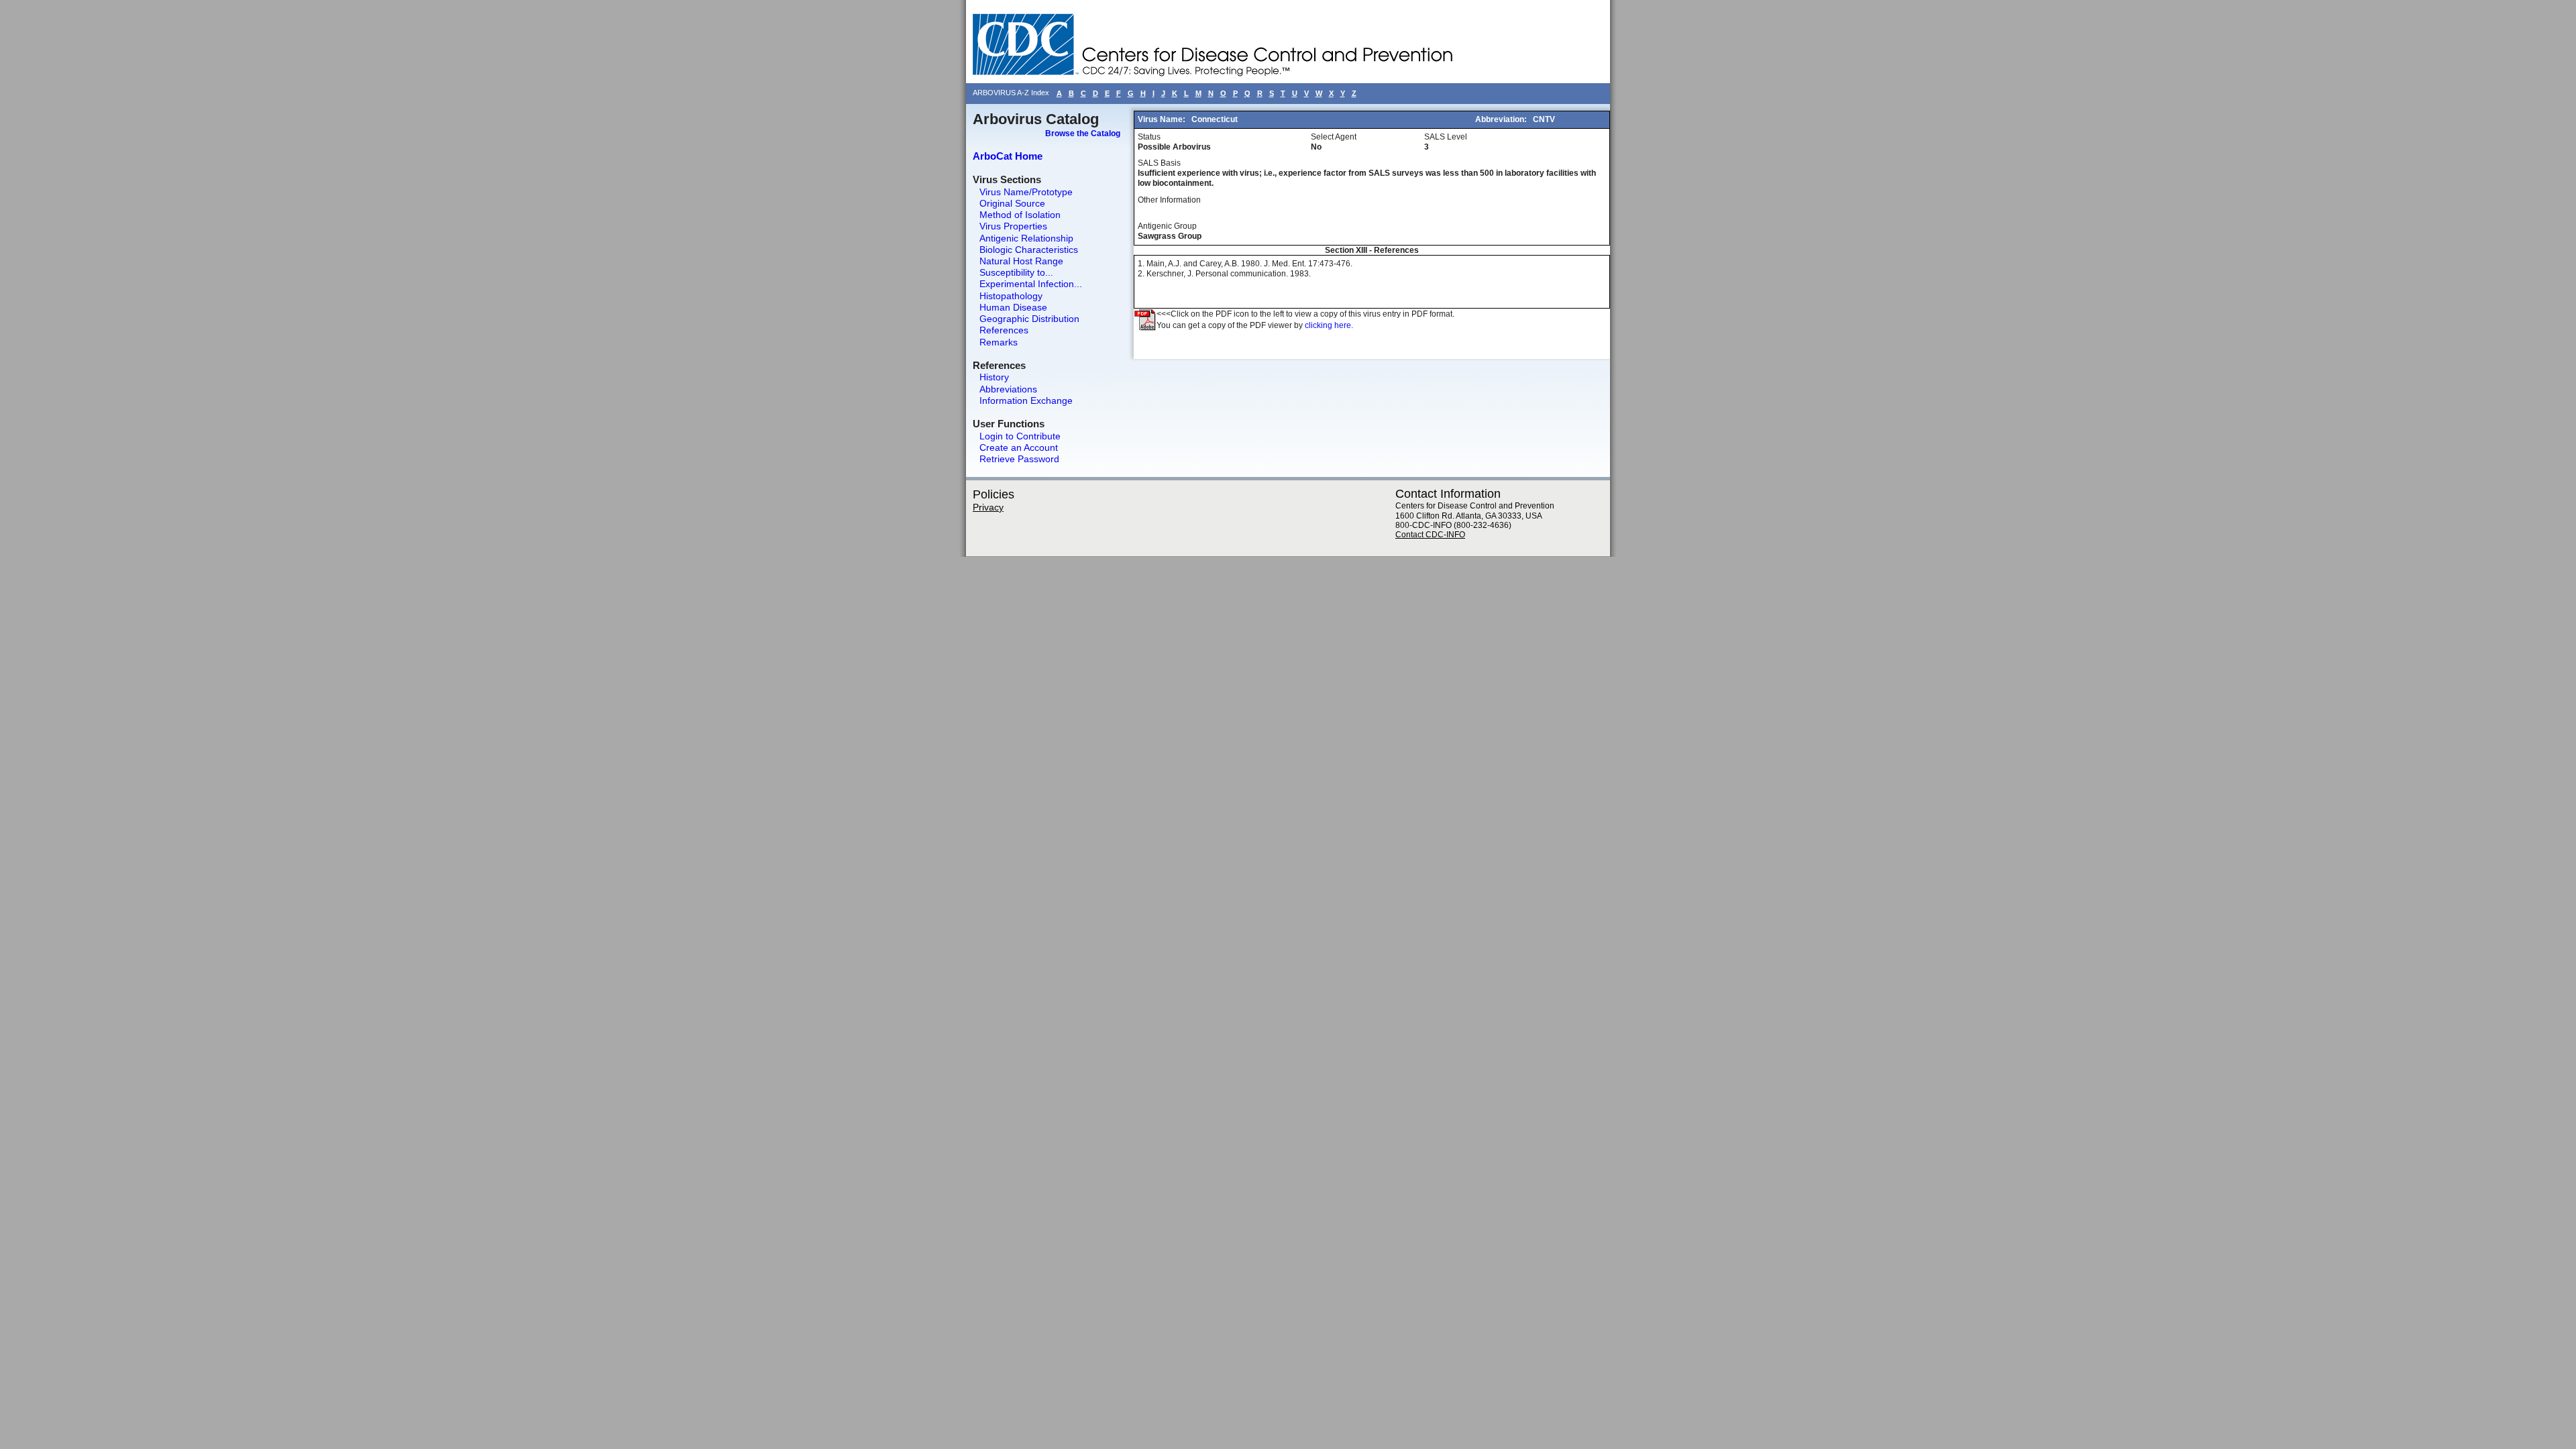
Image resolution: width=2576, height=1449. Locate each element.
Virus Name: (1163, 119)
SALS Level (1446, 137)
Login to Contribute (1020, 436)
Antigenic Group (1167, 226)
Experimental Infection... (1031, 284)
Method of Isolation (1020, 215)
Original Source (1012, 203)
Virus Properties (1013, 226)
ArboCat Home (1008, 156)
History (994, 377)
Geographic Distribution (1029, 319)
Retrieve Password (1019, 459)
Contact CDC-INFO (1430, 535)
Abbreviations (1008, 389)
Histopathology (1011, 296)
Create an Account (1019, 447)
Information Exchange (1026, 400)
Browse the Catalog (1083, 133)
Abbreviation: (1502, 119)
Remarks (999, 342)
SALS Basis (1159, 163)
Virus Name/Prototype (1026, 192)
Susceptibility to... (1016, 272)
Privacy (988, 507)
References (1004, 330)
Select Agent (1334, 137)
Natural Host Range (1021, 261)
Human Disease (1013, 307)
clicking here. (1329, 325)
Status (1149, 137)
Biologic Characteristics (1029, 250)
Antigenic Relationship (1026, 238)
